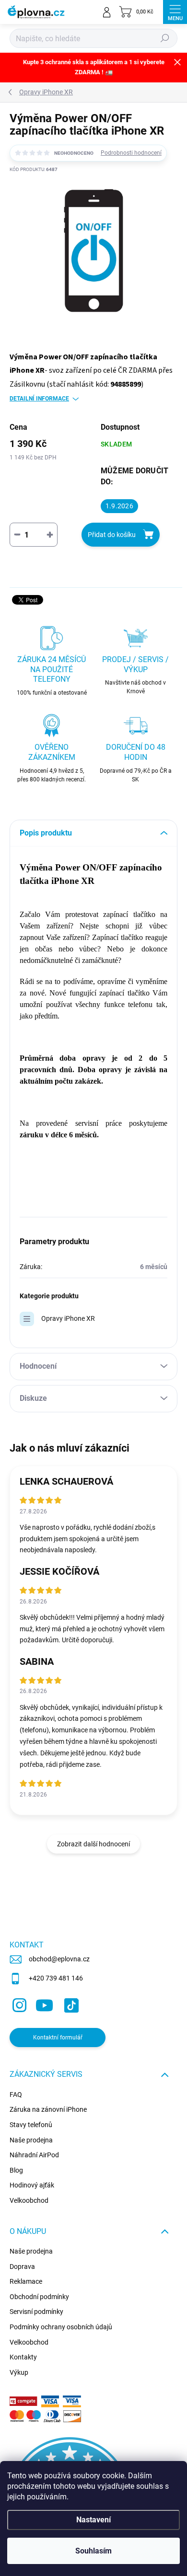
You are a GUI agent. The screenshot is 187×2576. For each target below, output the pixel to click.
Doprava (22, 2267)
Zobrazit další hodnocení (93, 1844)
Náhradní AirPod (34, 2155)
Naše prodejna (31, 2140)
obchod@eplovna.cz (59, 1959)
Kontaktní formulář (58, 2038)
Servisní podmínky (36, 2312)
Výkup (19, 2372)
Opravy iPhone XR (68, 1318)
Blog (16, 2170)
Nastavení (93, 2520)
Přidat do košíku (112, 535)
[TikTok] (70, 2004)
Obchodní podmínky (39, 2297)
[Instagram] (18, 2004)
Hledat (165, 38)
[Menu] (175, 12)
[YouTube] (44, 2004)
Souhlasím (93, 2551)
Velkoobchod (29, 2200)
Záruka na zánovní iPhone (48, 2109)
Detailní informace (39, 399)
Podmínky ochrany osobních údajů (61, 2327)
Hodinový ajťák (32, 2185)
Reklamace (26, 2281)
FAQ (16, 2095)
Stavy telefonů (31, 2125)
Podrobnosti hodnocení (131, 153)
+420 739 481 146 (56, 1978)
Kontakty (23, 2357)
